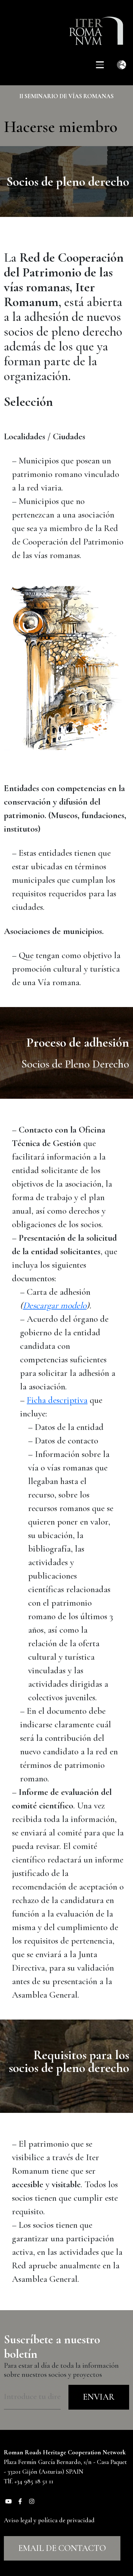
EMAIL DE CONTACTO (62, 2548)
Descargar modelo (55, 1305)
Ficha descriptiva (57, 1400)
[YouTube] (8, 2501)
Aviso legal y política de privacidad (49, 2520)
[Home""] (99, 26)
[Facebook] (20, 2501)
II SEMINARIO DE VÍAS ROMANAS (66, 96)
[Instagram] (32, 2501)
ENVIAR (99, 2397)
